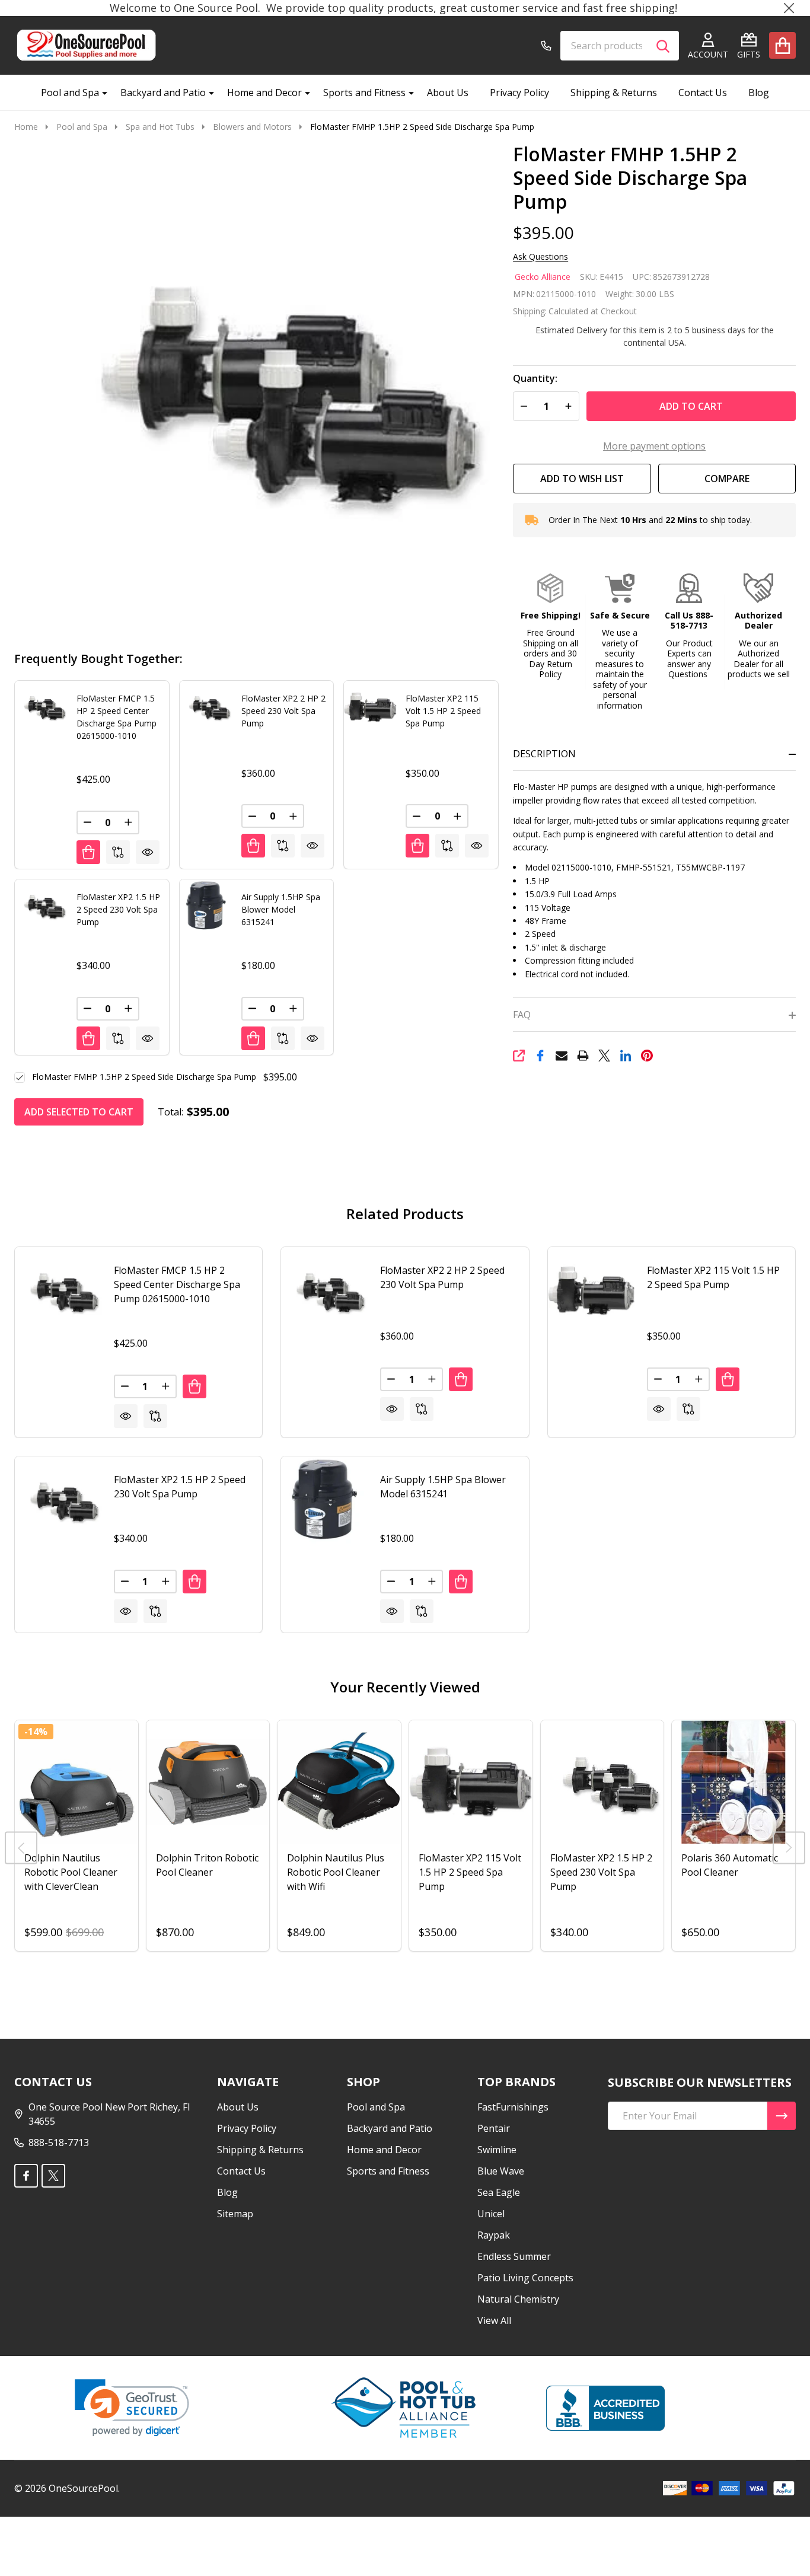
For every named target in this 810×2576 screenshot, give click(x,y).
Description (544, 754)
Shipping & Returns (614, 93)
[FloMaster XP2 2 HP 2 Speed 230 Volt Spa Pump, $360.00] (325, 1291)
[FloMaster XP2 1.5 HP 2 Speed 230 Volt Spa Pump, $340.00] (58, 1500)
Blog (759, 93)
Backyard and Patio (163, 93)
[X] (604, 1056)
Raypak (494, 2235)
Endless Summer (514, 2256)
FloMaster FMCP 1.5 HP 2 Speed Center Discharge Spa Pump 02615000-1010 (177, 1284)
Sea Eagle (499, 2192)
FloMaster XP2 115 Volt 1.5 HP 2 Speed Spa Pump (443, 711)
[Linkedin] (626, 1056)
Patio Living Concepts (525, 2278)
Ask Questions (540, 257)
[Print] (583, 1056)
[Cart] (782, 45)
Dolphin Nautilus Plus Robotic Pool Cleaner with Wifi (336, 1872)
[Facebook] (540, 1056)
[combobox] (620, 46)
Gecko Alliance (543, 277)
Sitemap (235, 2214)
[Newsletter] (782, 2116)
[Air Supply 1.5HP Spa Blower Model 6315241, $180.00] (325, 1500)
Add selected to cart (79, 1112)
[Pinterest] (647, 1056)
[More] (100, 93)
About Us (448, 93)
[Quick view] (148, 852)
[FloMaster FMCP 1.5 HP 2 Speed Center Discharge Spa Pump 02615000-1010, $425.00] (58, 1291)
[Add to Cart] (88, 852)
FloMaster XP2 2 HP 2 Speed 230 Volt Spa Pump (283, 711)
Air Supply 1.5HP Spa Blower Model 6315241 (281, 909)
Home (26, 127)
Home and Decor (264, 93)
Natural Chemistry (518, 2299)
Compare (727, 479)
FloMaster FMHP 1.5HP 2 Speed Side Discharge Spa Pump (144, 1077)
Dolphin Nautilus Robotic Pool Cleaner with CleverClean (71, 1872)
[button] (551, 627)
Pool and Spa (70, 93)
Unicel (491, 2214)
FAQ (522, 1015)
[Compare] (118, 852)
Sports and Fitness (364, 93)
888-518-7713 (59, 2143)
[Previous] (21, 1847)
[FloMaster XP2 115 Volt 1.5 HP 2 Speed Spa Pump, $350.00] (591, 1291)
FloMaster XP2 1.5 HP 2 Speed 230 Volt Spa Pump (118, 909)
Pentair (494, 2128)
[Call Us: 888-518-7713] (546, 46)
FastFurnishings (513, 2107)
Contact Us (703, 93)
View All (494, 2320)
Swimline (497, 2150)
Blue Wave (501, 2171)
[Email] (562, 1056)
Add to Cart (691, 406)
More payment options (654, 446)
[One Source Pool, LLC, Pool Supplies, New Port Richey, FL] (605, 2408)
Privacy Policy (519, 93)
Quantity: (535, 379)
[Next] (789, 1847)
